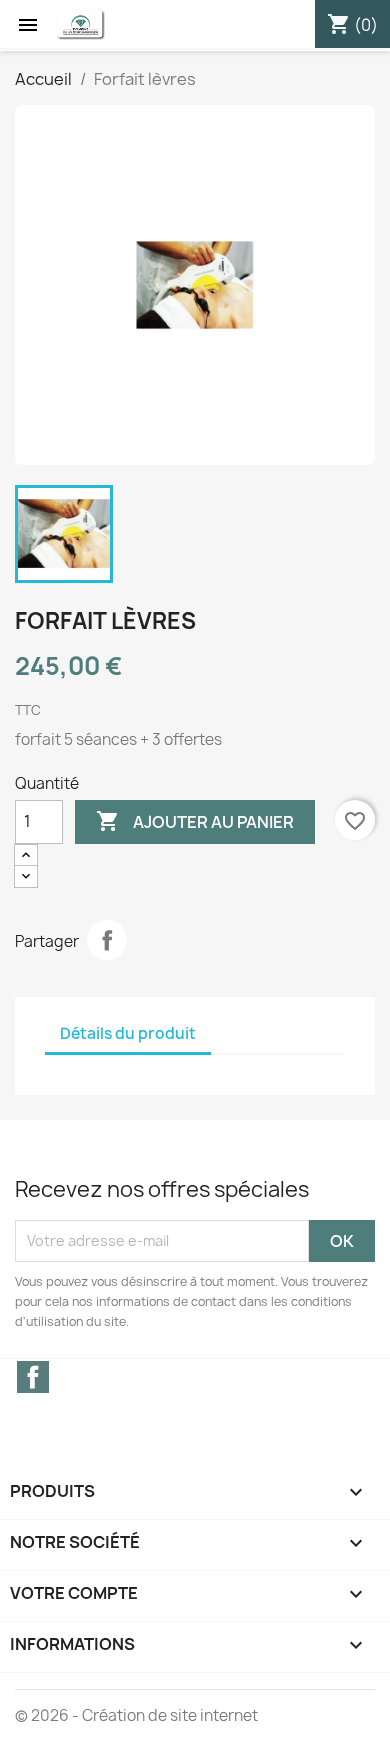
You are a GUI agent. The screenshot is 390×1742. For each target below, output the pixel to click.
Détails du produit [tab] (128, 1033)
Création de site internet (170, 1715)
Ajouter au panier (195, 821)
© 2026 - (48, 1715)
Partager (107, 940)
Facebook (33, 1377)
